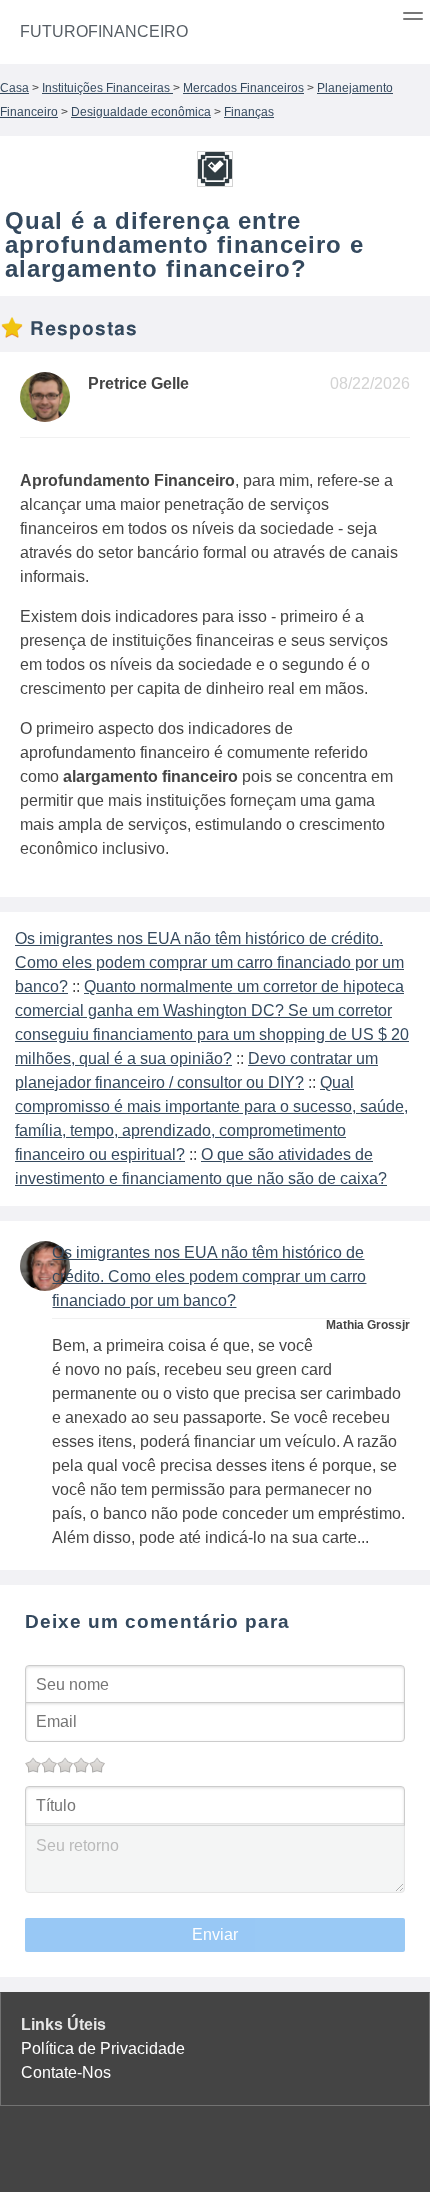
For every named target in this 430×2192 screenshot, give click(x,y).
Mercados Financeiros (243, 88)
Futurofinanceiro (104, 31)
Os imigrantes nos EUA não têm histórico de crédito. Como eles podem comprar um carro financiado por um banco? (209, 962)
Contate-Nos (66, 2072)
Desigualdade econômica (141, 112)
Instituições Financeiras (107, 88)
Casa (14, 88)
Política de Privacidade (103, 2048)
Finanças (249, 112)
